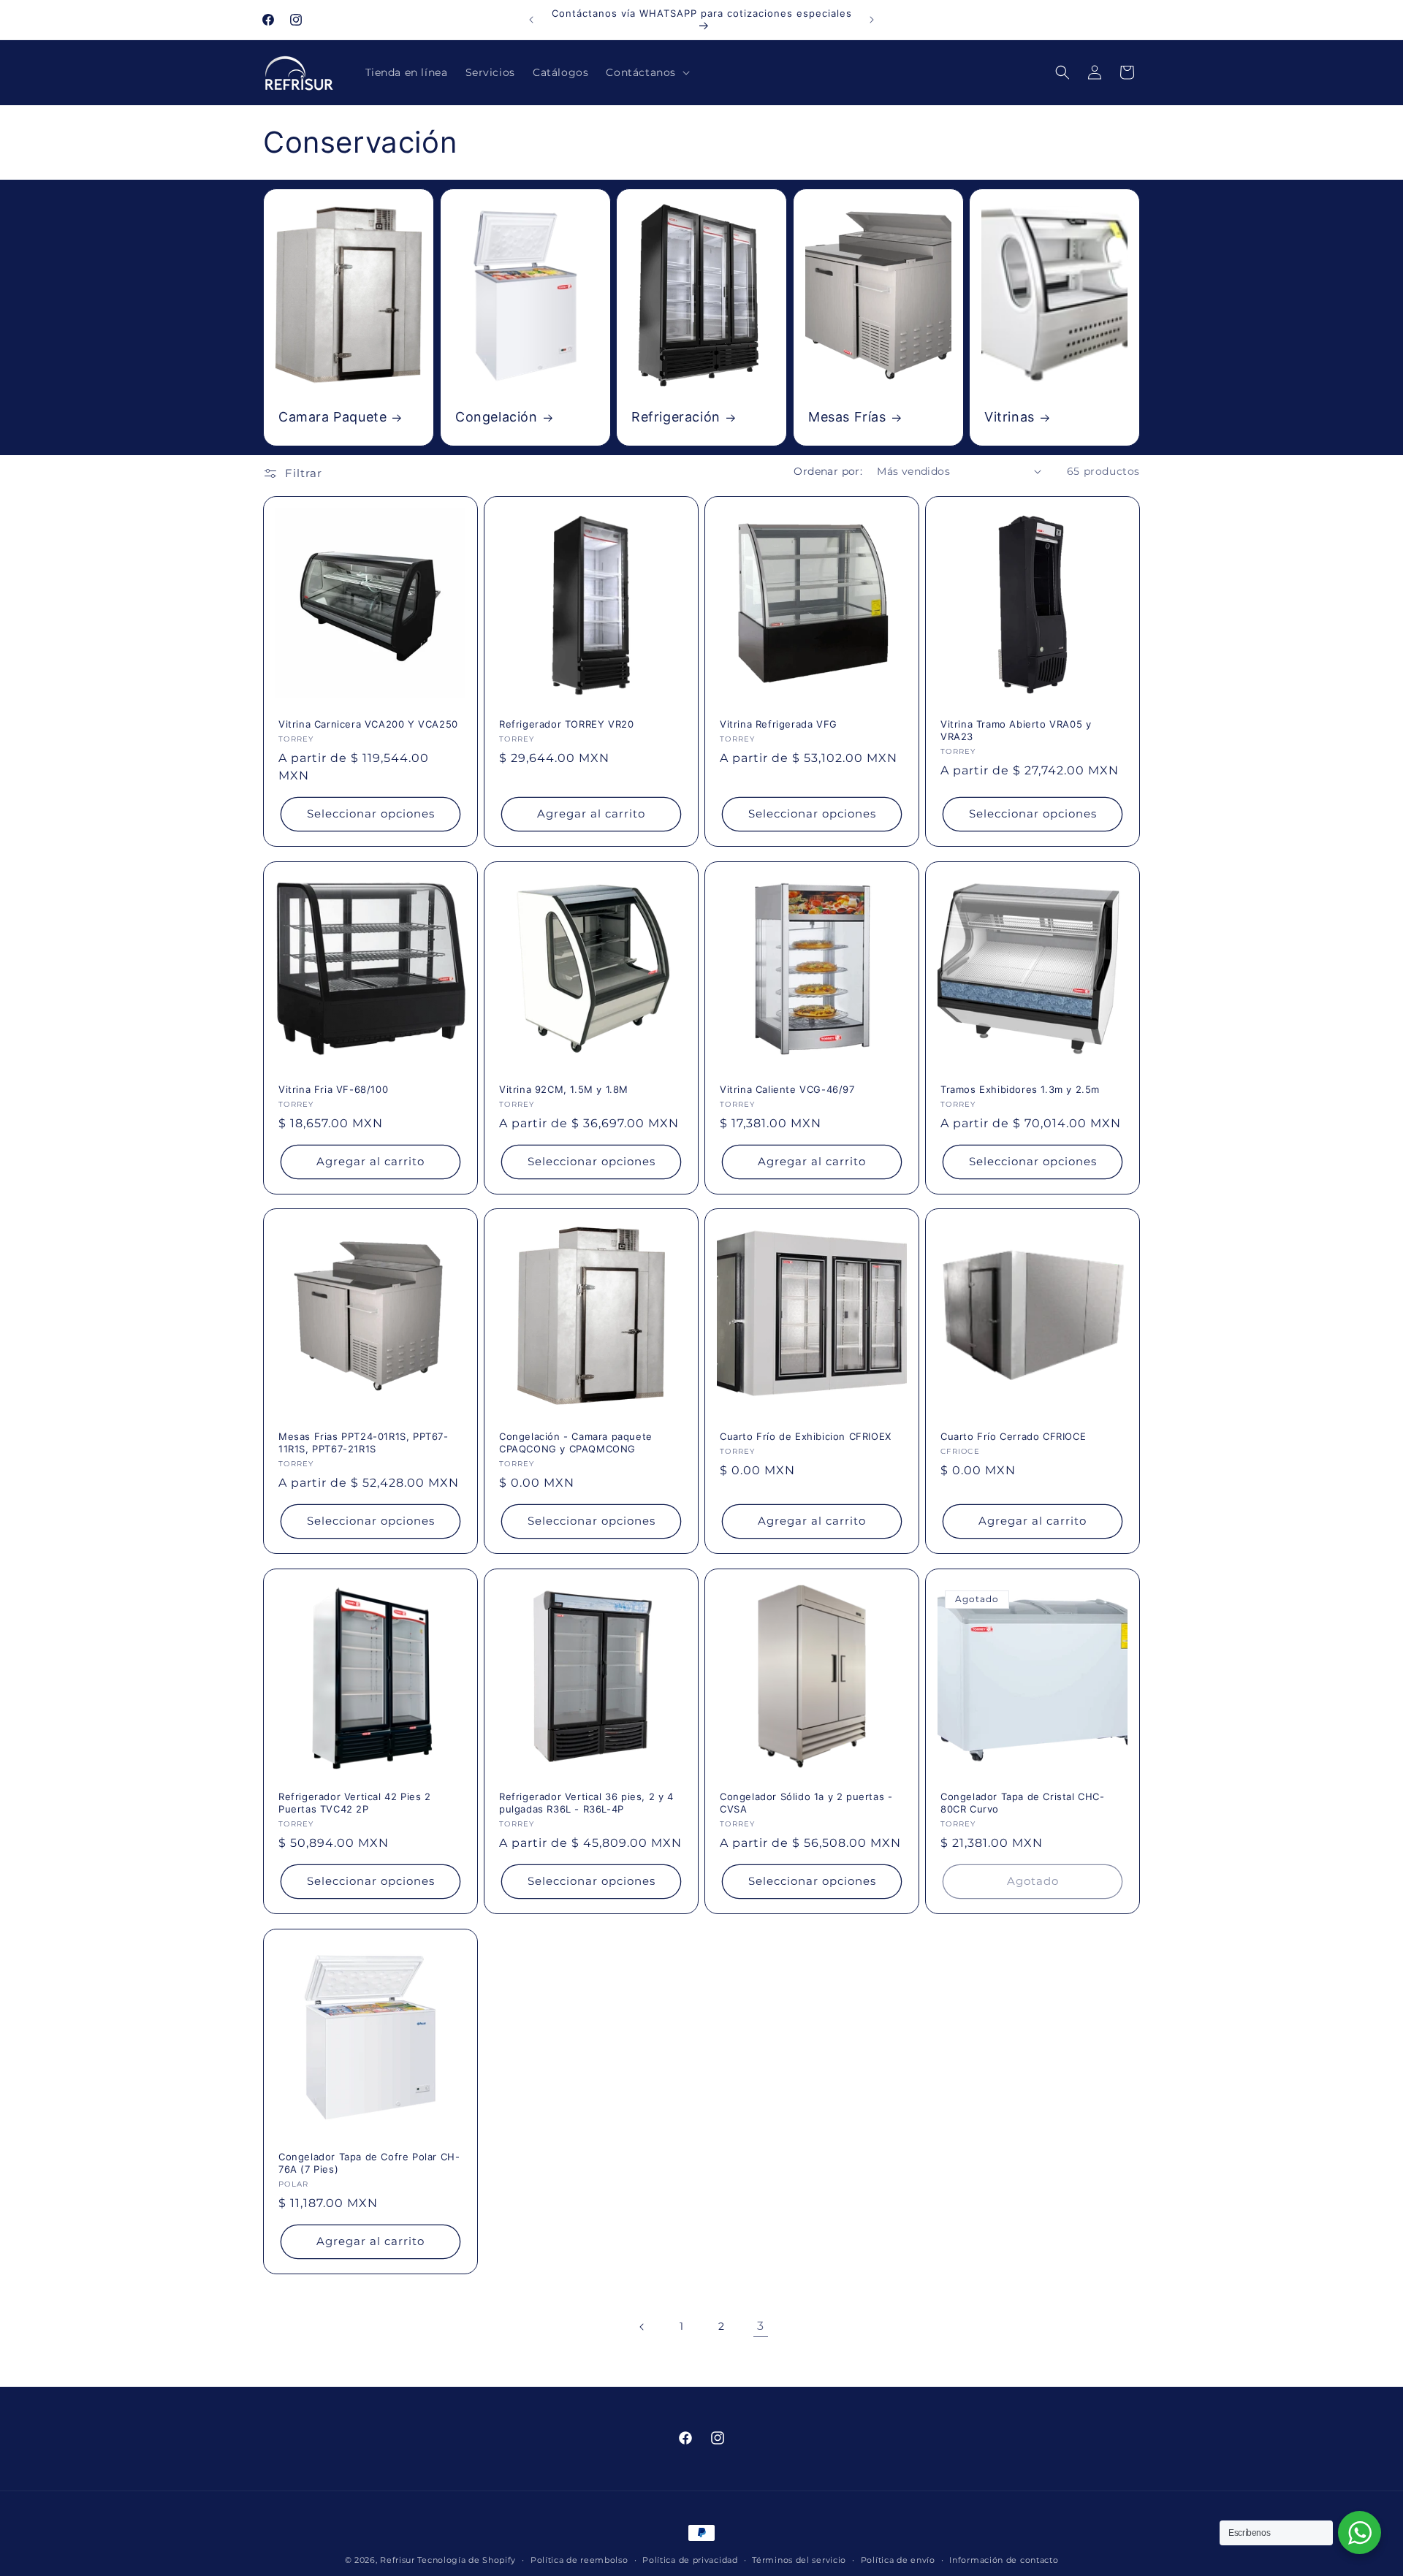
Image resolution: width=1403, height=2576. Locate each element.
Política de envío (898, 2560)
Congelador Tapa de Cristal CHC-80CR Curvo (1023, 1803)
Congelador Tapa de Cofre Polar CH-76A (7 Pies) (369, 2163)
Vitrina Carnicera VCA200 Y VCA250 (368, 724)
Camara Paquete (332, 417)
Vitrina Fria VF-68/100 (333, 1089)
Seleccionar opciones (371, 813)
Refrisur (398, 2560)
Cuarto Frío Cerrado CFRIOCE (1013, 1436)
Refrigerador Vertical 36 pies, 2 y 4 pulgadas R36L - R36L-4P (586, 1803)
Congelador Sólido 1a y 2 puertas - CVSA (806, 1803)
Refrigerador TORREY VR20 (566, 724)
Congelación (497, 417)
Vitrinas (1010, 417)
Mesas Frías (847, 417)
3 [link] (761, 2326)
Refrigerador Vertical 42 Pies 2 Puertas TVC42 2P (355, 1803)
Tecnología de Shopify (467, 2560)
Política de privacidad (690, 2560)
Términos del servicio (799, 2560)
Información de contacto (1004, 2560)
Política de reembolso (579, 2560)
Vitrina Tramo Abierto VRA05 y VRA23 (1016, 730)
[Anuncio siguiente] (872, 20)
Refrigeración (676, 417)
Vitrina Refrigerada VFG (779, 724)
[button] (646, 72)
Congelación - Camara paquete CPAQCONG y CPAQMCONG (576, 1443)
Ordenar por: (828, 471)
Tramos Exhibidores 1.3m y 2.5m (1020, 1089)
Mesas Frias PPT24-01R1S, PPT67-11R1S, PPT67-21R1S (364, 1443)
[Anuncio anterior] (531, 20)
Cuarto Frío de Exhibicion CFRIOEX (806, 1436)
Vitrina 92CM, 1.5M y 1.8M (564, 1089)
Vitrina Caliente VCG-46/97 (787, 1089)
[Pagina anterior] (642, 2327)
